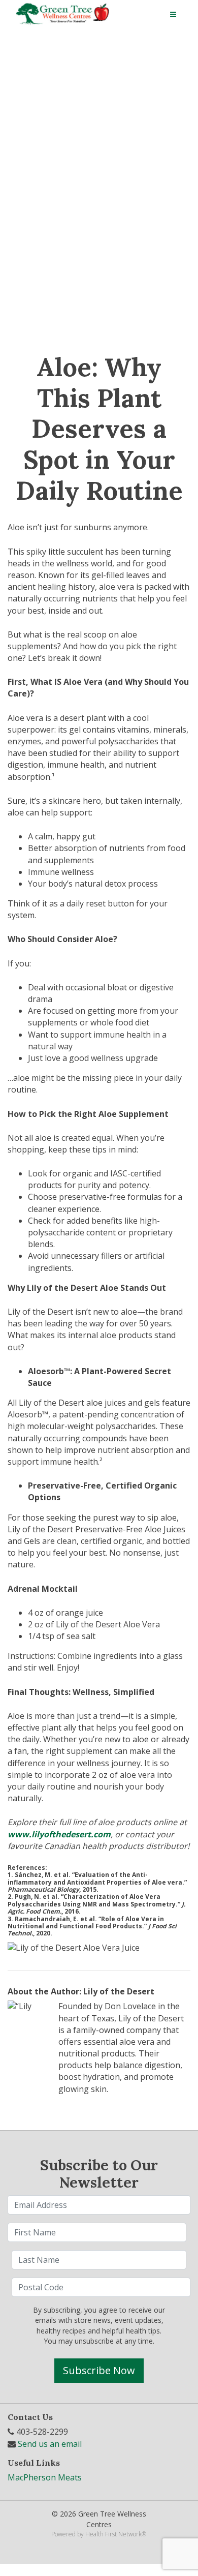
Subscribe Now (99, 2370)
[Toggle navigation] (173, 14)
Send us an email (50, 2444)
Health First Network (113, 2534)
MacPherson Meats (45, 2477)
